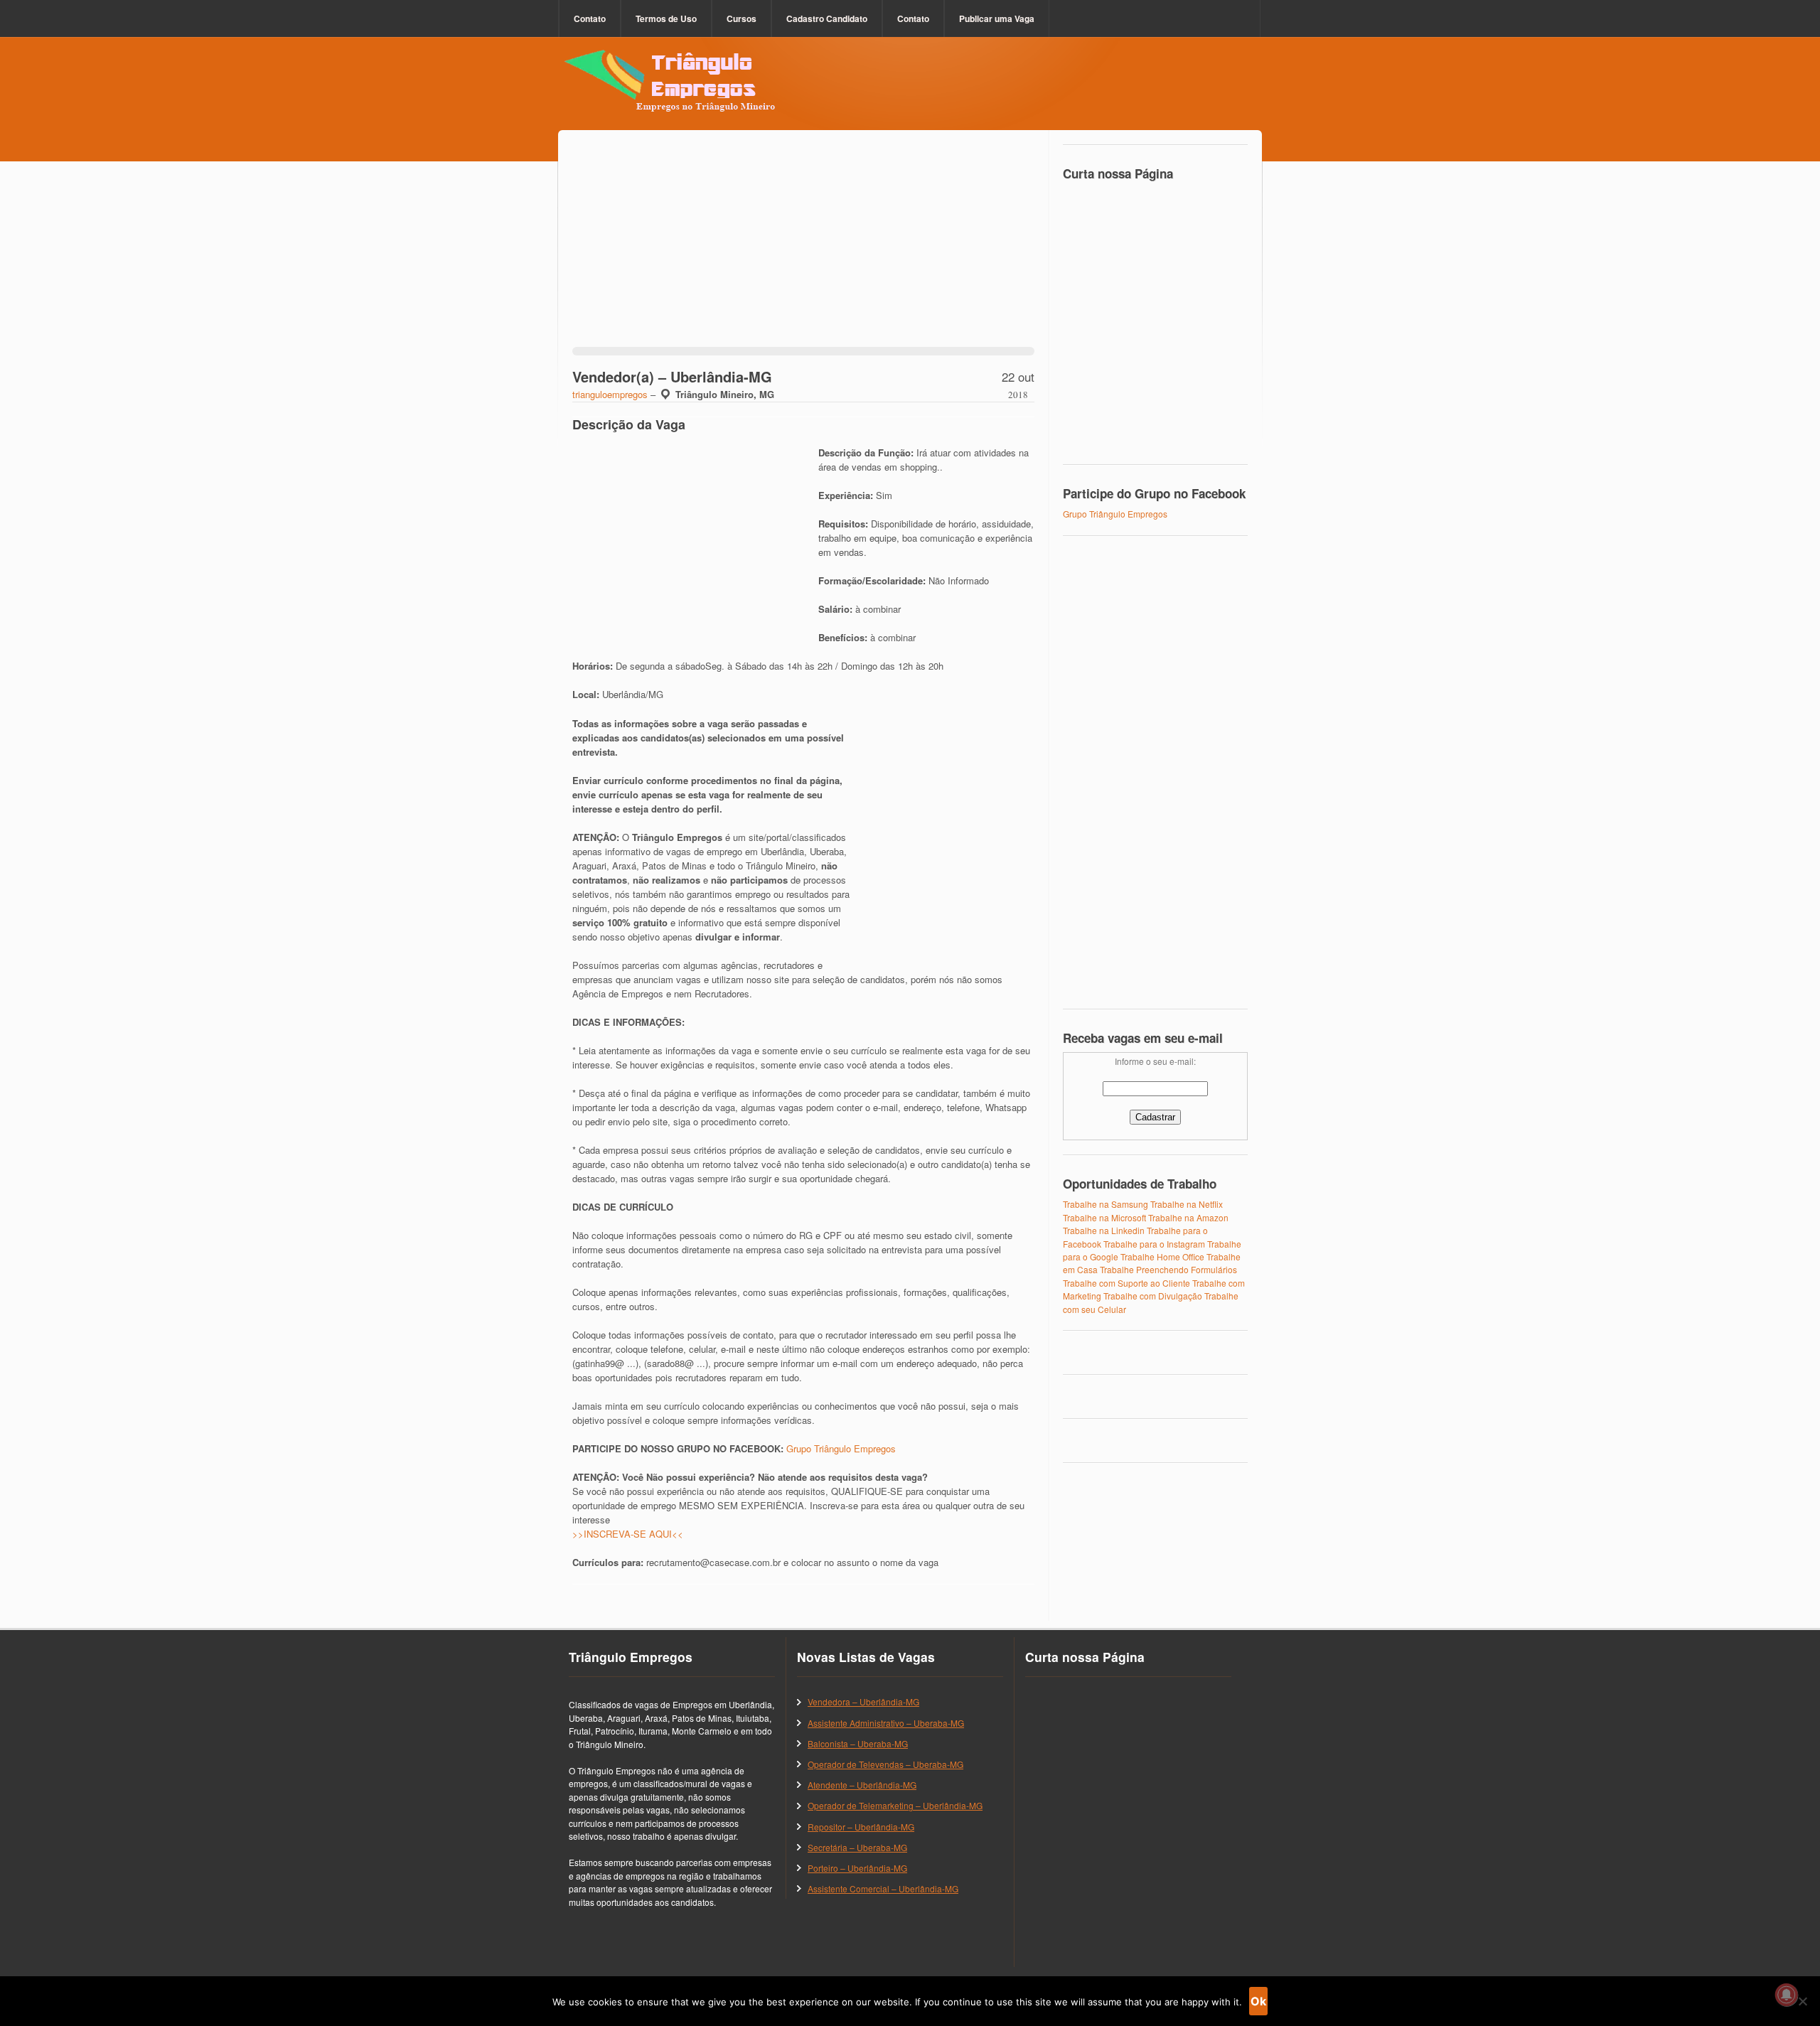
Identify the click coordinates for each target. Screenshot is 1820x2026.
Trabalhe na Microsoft (1104, 1217)
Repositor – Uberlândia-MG (861, 1827)
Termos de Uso (666, 18)
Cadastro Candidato (827, 18)
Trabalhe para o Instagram (1154, 1244)
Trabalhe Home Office (1162, 1256)
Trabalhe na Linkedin (1104, 1230)
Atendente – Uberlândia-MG (862, 1785)
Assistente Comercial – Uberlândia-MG (883, 1888)
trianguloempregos (610, 394)
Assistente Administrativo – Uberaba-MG (886, 1723)
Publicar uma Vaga (997, 18)
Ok (1258, 2001)
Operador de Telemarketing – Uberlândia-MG (895, 1805)
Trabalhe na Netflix (1187, 1204)
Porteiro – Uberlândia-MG (857, 1868)
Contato (590, 18)
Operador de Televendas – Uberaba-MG (885, 1764)
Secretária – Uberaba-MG (857, 1847)
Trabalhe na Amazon (1188, 1217)
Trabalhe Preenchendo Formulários (1168, 1269)
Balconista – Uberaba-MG (858, 1743)
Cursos (742, 18)
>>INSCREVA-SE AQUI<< (628, 1534)
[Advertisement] (803, 247)
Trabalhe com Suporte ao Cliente (1126, 1283)
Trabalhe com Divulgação (1153, 1296)
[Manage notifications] (1787, 1995)
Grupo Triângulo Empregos (841, 1448)
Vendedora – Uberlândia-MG (863, 1701)
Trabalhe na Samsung (1106, 1204)
